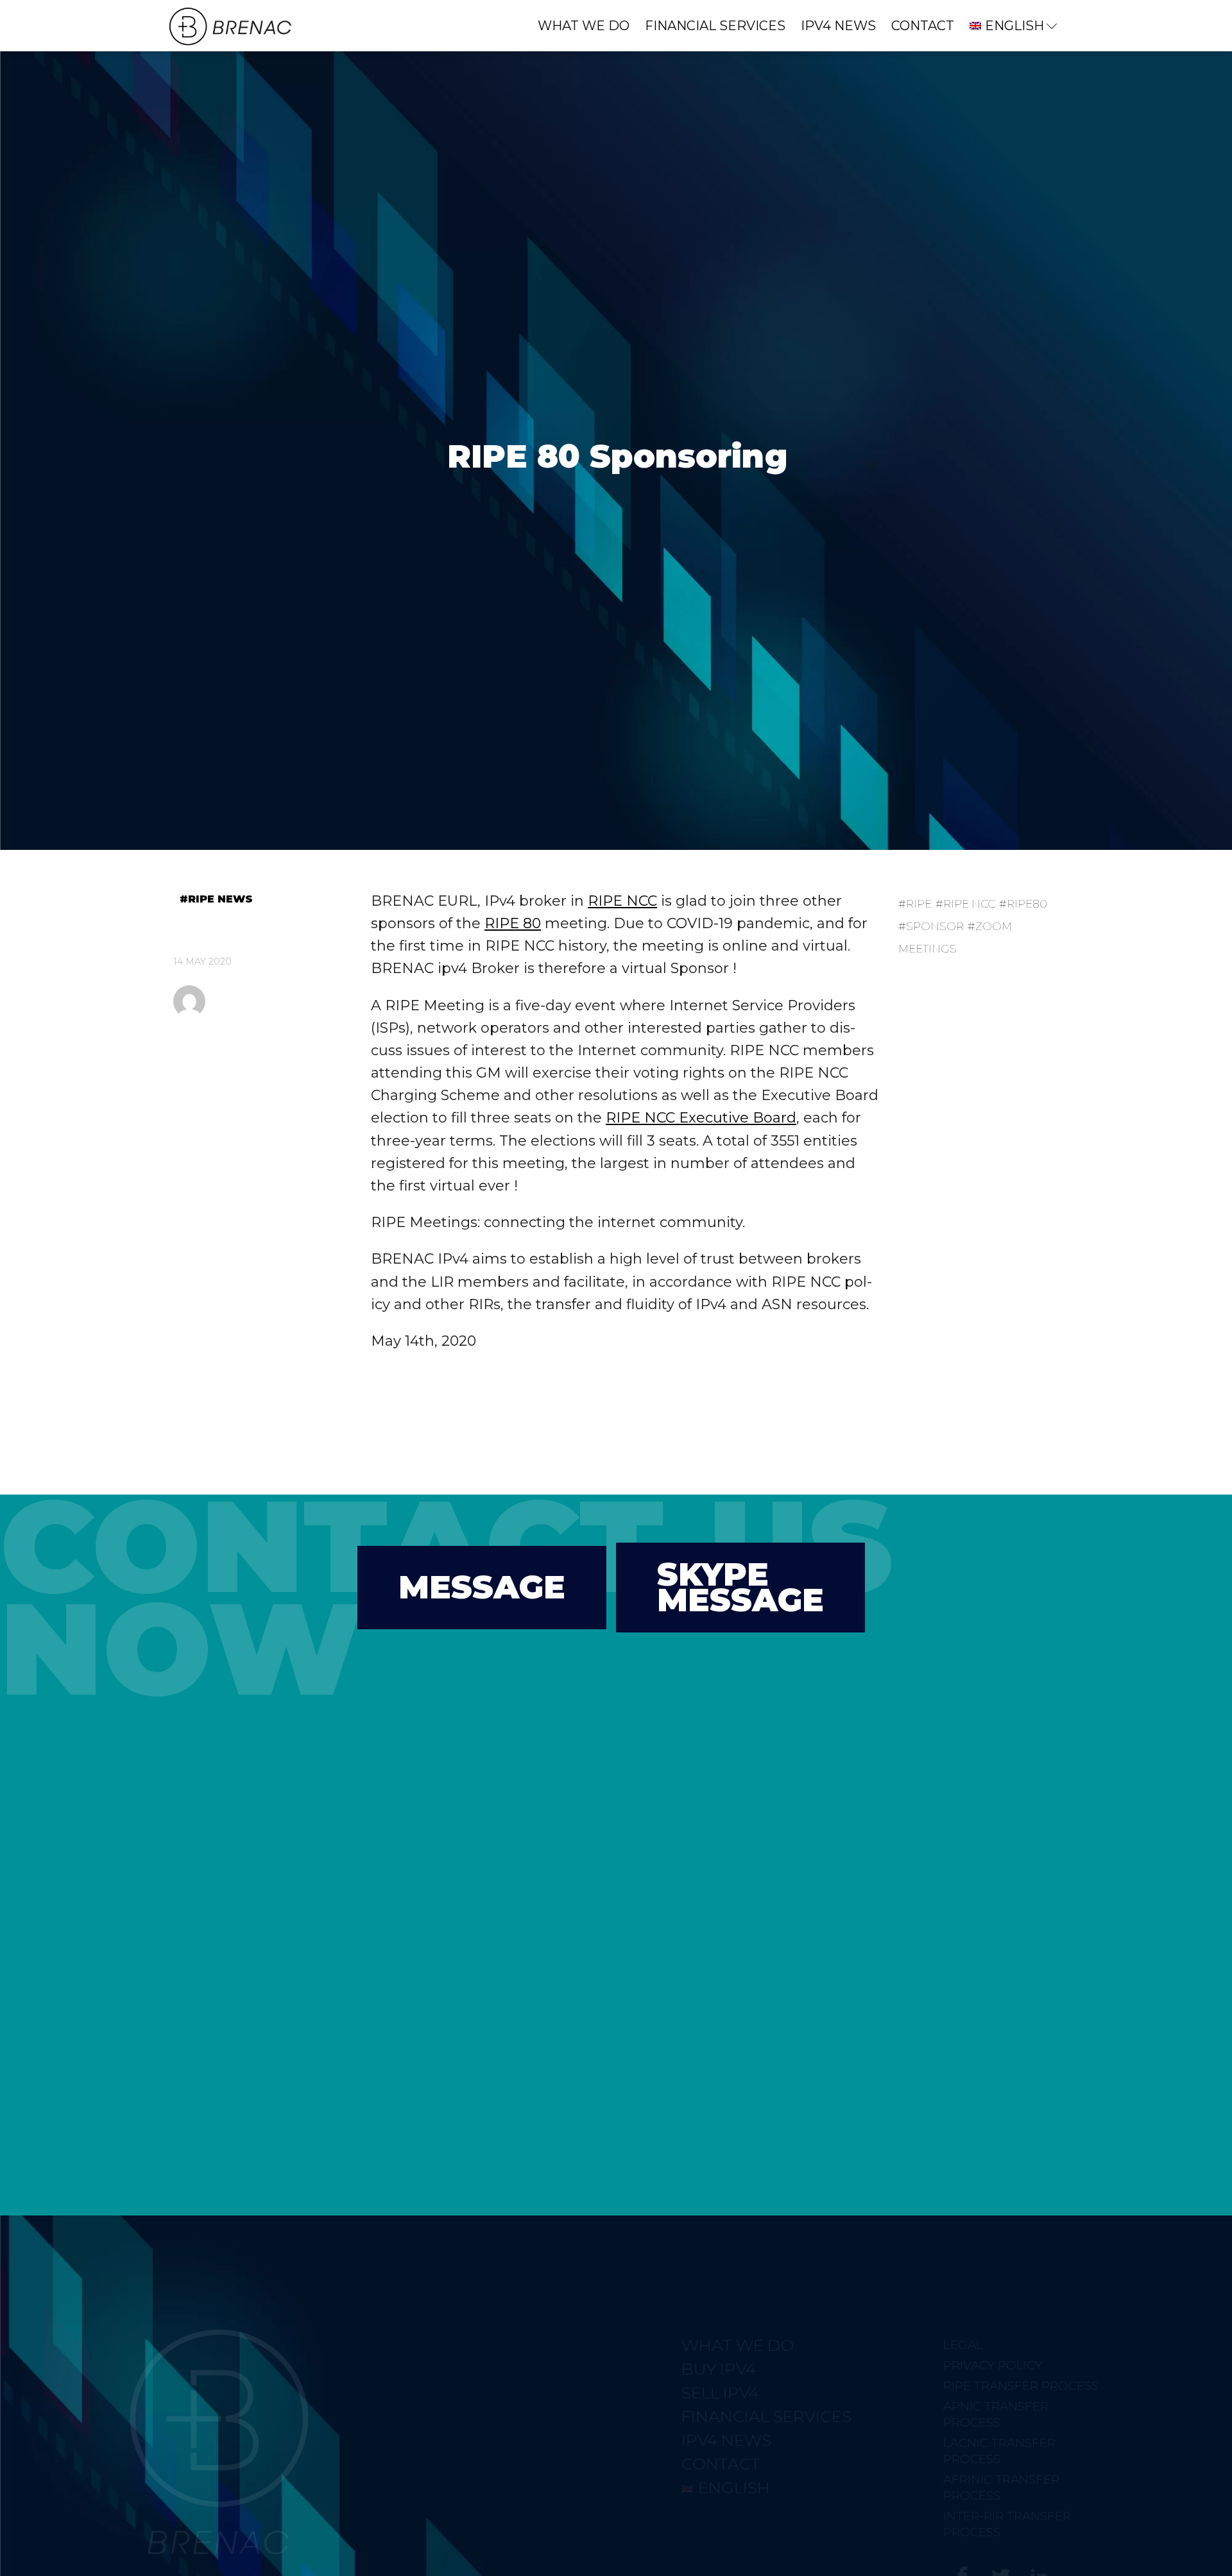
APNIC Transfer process (937, 2414)
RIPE (919, 904)
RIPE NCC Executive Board (701, 1118)
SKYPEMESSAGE (740, 1587)
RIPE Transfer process (963, 2386)
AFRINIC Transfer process (943, 2487)
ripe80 (1027, 904)
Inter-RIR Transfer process (949, 2524)
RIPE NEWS (220, 899)
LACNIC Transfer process (941, 2451)
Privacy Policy (934, 2365)
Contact (923, 26)
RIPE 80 (513, 923)
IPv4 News (838, 26)
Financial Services (715, 26)
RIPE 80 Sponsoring (618, 456)
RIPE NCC (622, 901)
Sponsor (935, 926)
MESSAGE (482, 1587)
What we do (584, 26)
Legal (905, 2345)
